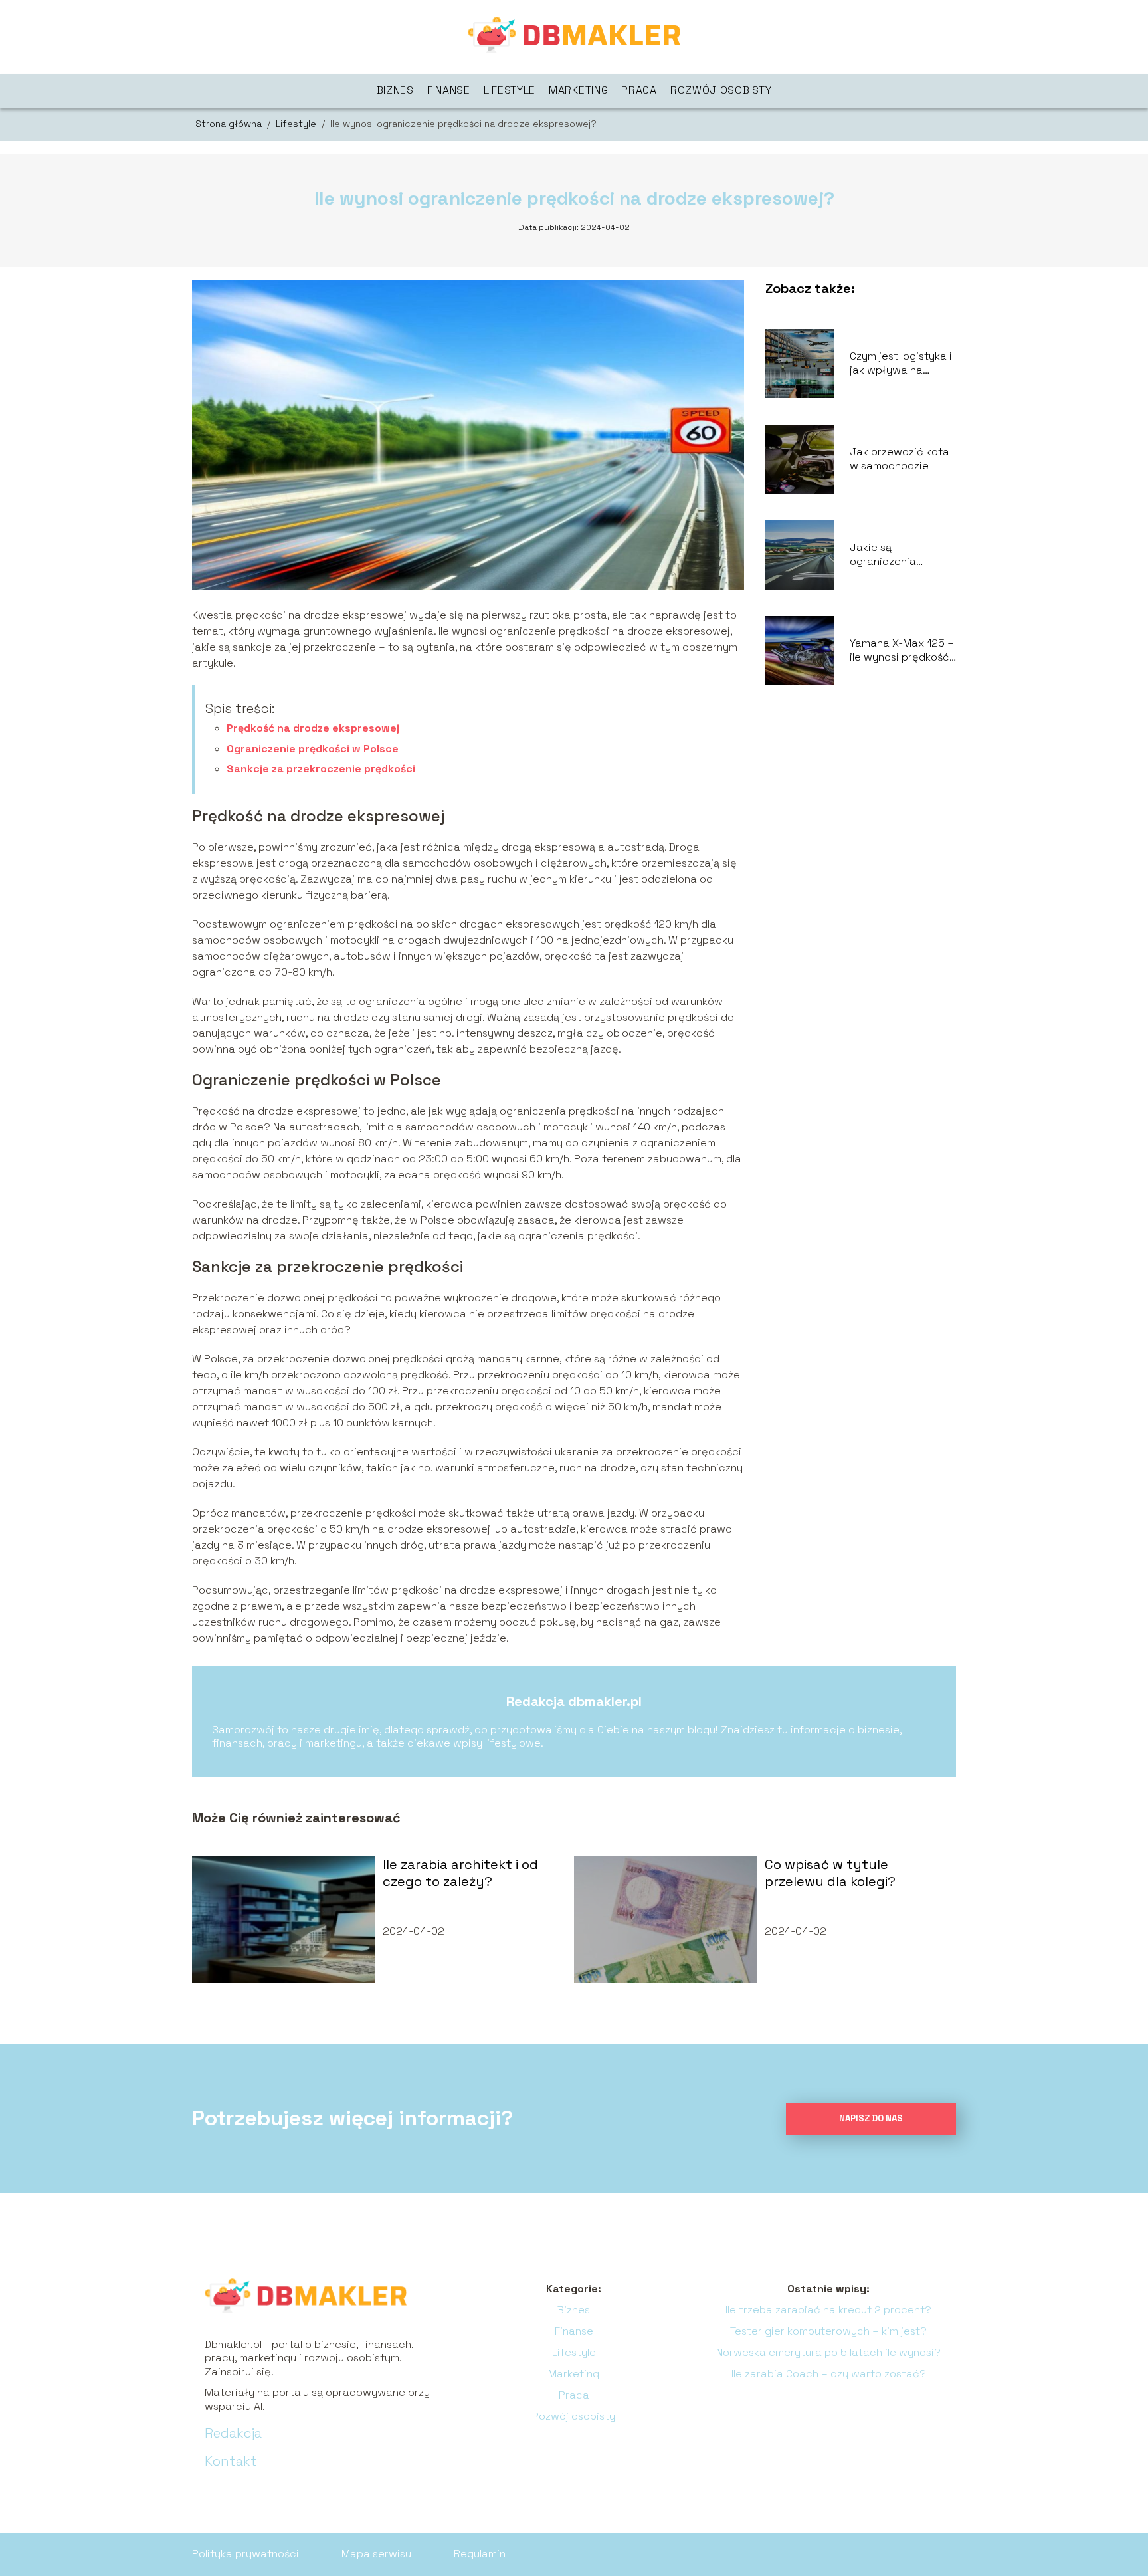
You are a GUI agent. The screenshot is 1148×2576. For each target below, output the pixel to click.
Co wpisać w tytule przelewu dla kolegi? (830, 1873)
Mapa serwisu (376, 2554)
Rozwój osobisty (721, 90)
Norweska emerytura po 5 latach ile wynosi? (828, 2352)
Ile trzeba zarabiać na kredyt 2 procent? (828, 2310)
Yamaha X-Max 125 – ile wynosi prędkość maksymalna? (902, 651)
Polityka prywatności (245, 2554)
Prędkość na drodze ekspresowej (313, 728)
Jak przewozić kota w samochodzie (900, 459)
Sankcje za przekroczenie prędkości (321, 769)
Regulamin (480, 2554)
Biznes (395, 90)
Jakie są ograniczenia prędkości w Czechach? (883, 555)
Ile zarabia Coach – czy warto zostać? (829, 2374)
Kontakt (231, 2461)
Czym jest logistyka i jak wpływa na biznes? (901, 364)
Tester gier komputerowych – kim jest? (828, 2331)
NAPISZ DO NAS (871, 2118)
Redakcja (233, 2433)
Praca (639, 90)
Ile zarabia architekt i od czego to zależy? (460, 1873)
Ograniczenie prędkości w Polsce (313, 749)
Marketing (578, 90)
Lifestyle (510, 90)
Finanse (449, 90)
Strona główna (230, 124)
